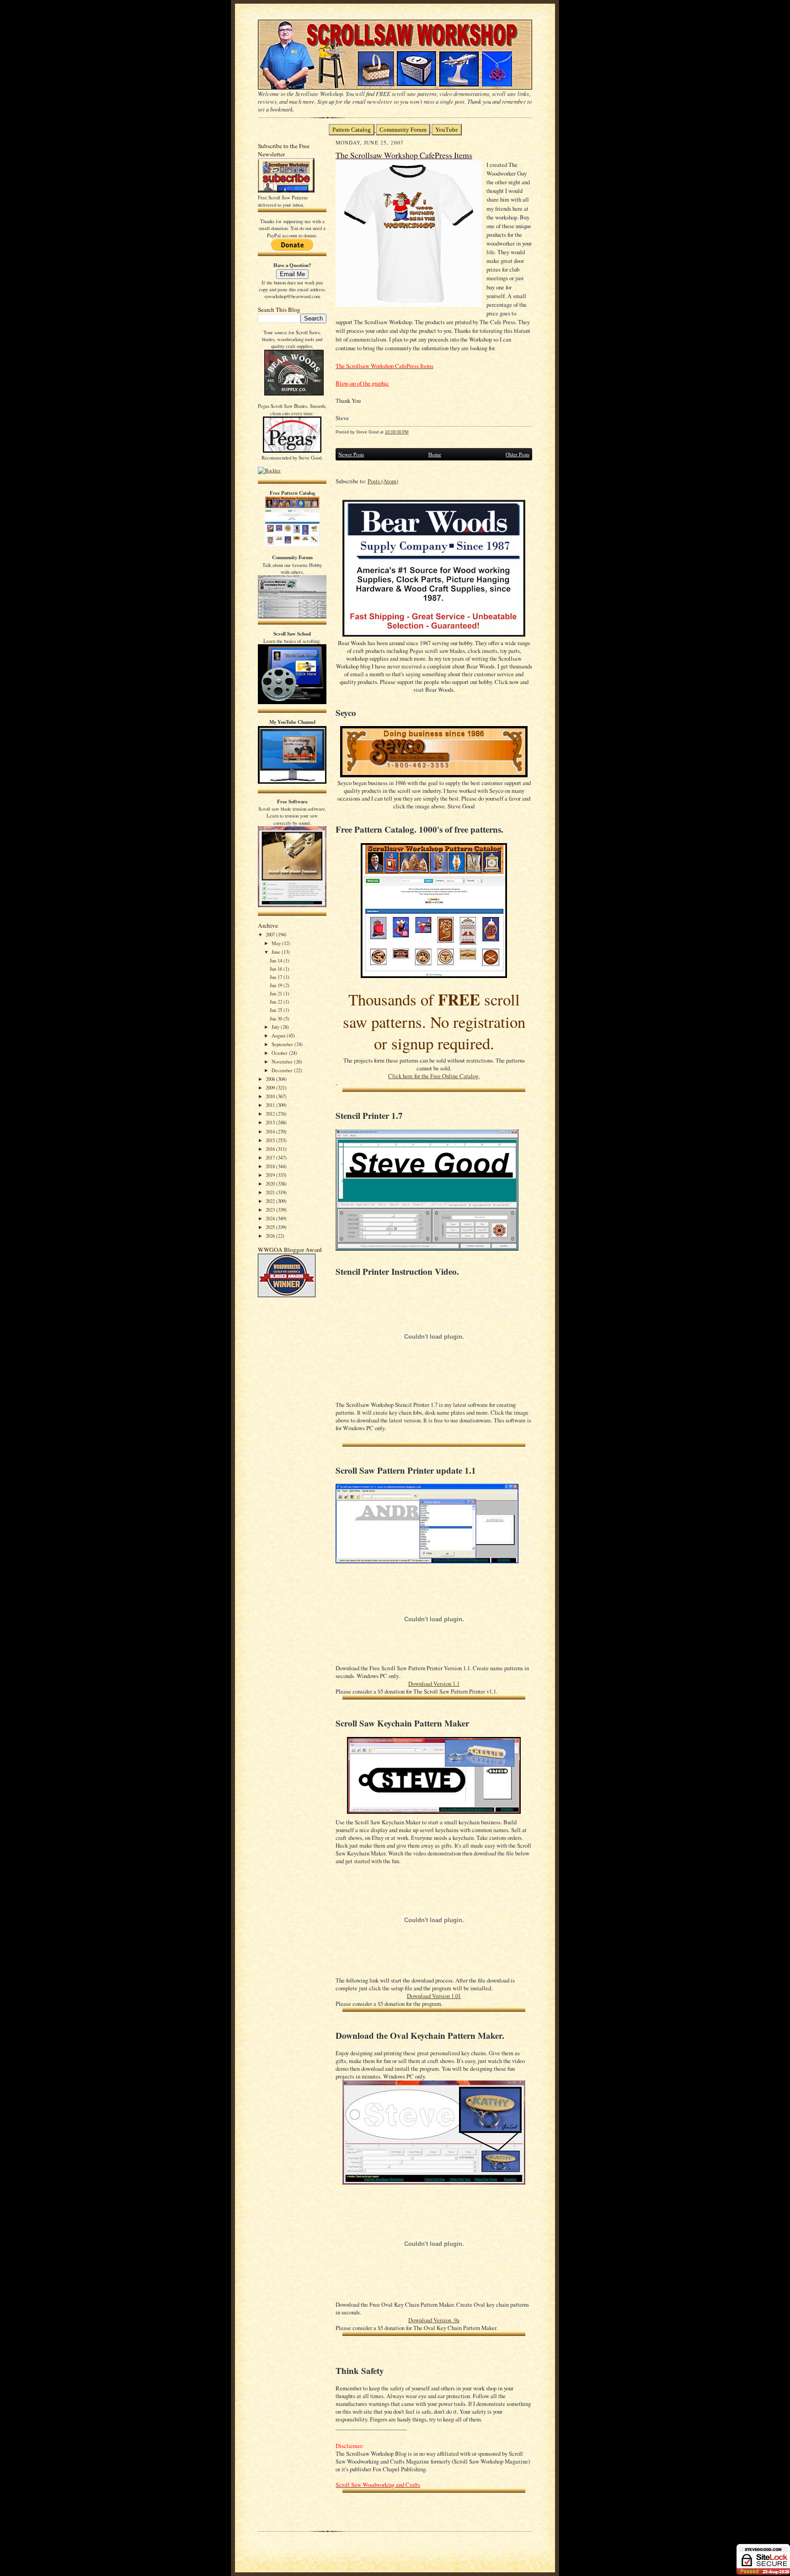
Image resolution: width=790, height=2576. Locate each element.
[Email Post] (414, 432)
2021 (271, 1192)
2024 (271, 1218)
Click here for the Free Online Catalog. (434, 1076)
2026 (271, 1236)
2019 (271, 1175)
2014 (271, 1131)
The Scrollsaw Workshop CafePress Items (404, 155)
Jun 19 (277, 985)
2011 (271, 1105)
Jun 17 (277, 977)
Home (435, 454)
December (283, 1070)
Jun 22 (277, 1002)
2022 (271, 1201)
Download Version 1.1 (434, 1684)
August (279, 1035)
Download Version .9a (434, 2320)
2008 (271, 1079)
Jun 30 (277, 1018)
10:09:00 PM (397, 432)
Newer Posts (351, 454)
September (283, 1044)
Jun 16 (277, 969)
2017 (271, 1157)
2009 (271, 1088)
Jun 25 (277, 1010)
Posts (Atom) (383, 481)
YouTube (447, 130)
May (277, 943)
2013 (271, 1122)
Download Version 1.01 (434, 1996)
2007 (271, 934)
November (283, 1061)
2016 (271, 1149)
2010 (271, 1096)
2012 (271, 1114)
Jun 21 (277, 993)
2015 (271, 1140)
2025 (271, 1227)
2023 (271, 1210)
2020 (271, 1184)
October (280, 1053)
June (277, 952)
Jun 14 (277, 960)
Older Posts (518, 454)
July (276, 1027)
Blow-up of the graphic (362, 383)
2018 (271, 1166)
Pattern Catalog (352, 130)
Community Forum (403, 130)
